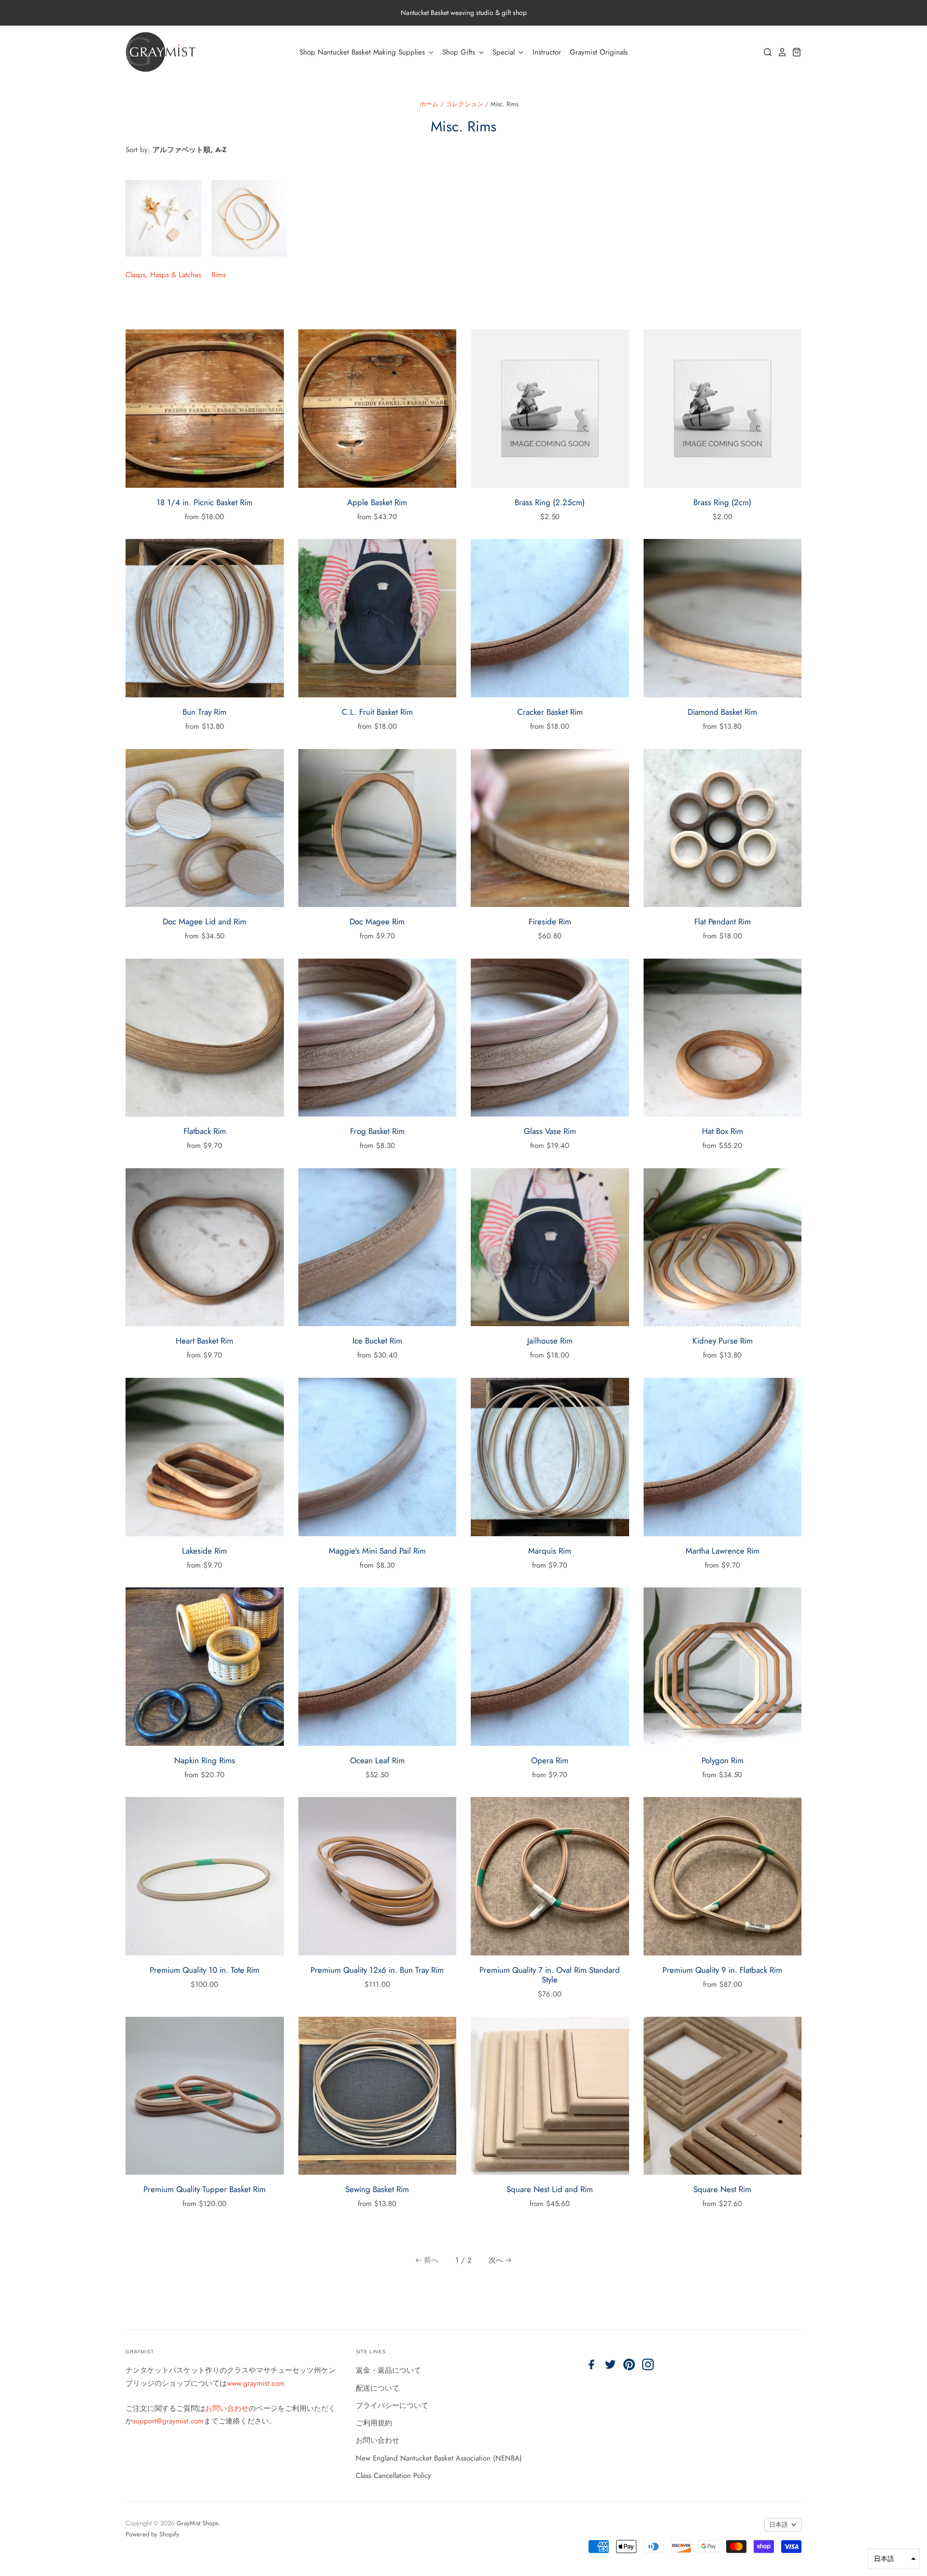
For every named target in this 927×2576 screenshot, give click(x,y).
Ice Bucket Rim (377, 1341)
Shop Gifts (460, 52)
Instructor (547, 52)
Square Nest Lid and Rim (550, 2189)
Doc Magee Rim (377, 921)
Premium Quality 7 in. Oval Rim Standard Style (550, 1975)
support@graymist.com (168, 2421)
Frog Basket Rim (377, 1131)
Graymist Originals (599, 52)
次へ (496, 2260)
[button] (894, 2559)
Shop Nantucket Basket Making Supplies (363, 52)
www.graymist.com (256, 2383)
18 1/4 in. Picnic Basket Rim (204, 502)
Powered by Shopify (152, 2534)
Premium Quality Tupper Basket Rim (204, 2189)
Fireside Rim (550, 921)
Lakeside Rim (204, 1551)
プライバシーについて (392, 2406)
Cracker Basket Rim (550, 712)
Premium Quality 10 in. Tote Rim (204, 1970)
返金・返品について (388, 2370)
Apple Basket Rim (377, 502)
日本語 (779, 2525)
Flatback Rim (205, 1131)
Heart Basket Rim (204, 1341)
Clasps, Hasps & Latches (163, 275)
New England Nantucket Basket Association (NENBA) (439, 2458)
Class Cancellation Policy (393, 2476)
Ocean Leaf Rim (377, 1760)
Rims (219, 275)
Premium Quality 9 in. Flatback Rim (722, 1970)
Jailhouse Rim (550, 1341)
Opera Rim (550, 1760)
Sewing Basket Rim (377, 2189)
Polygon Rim (723, 1760)
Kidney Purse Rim (723, 1341)
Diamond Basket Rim (722, 712)
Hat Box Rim (723, 1131)
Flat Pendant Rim (723, 921)
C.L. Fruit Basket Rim (377, 712)
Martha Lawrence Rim (723, 1551)
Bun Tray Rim (204, 712)
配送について (378, 2388)
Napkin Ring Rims (205, 1760)
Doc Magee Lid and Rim (204, 921)
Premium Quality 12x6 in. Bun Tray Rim (377, 1970)
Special (505, 52)
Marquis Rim (550, 1551)
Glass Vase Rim (550, 1131)
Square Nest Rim (722, 2189)
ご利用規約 (374, 2423)
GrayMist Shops (197, 2523)
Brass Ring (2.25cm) (550, 502)
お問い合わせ (227, 2408)
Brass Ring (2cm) (722, 502)
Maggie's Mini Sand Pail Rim (377, 1551)
